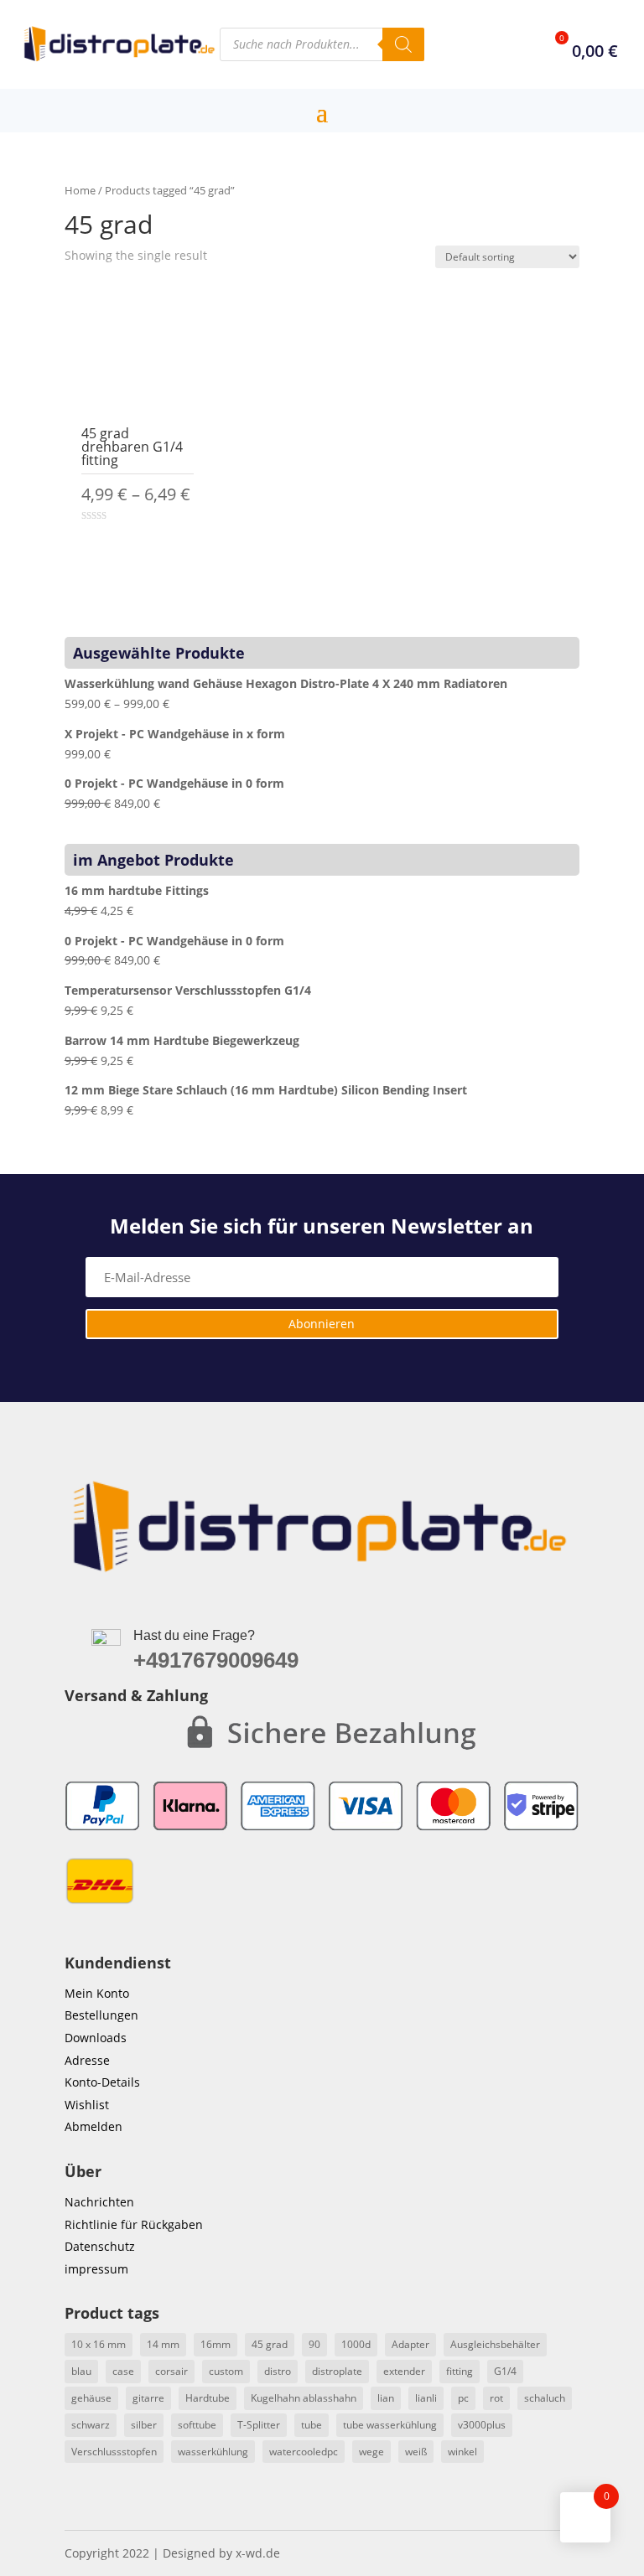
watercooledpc (304, 2452)
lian (386, 2398)
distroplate (337, 2371)
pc (463, 2398)
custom (226, 2371)
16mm (216, 2344)
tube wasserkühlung (390, 2425)
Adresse (87, 2060)
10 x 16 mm (99, 2344)
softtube (197, 2425)
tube (312, 2425)
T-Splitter (259, 2425)
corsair (171, 2371)
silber (144, 2425)
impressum (96, 2269)
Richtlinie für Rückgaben (134, 2224)
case (123, 2371)
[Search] (403, 44)
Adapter (410, 2344)
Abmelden (93, 2126)
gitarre (148, 2398)
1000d (356, 2344)
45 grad (270, 2344)
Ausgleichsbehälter (495, 2344)
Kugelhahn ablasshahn (304, 2398)
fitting (460, 2371)
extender (404, 2371)
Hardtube (208, 2398)
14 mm (163, 2344)
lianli (426, 2398)
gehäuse (91, 2398)
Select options (138, 549)
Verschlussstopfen (114, 2452)
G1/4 (505, 2371)
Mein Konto (97, 1993)
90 (314, 2344)
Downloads (96, 2038)
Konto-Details (102, 2082)
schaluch (545, 2398)
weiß (416, 2452)
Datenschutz (100, 2246)
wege (371, 2452)
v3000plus (482, 2425)
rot (496, 2398)
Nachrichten (99, 2202)
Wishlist (87, 2105)
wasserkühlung (213, 2452)
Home (80, 190)
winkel (462, 2452)
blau (81, 2371)
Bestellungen (101, 2015)
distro (278, 2371)
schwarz (91, 2425)
